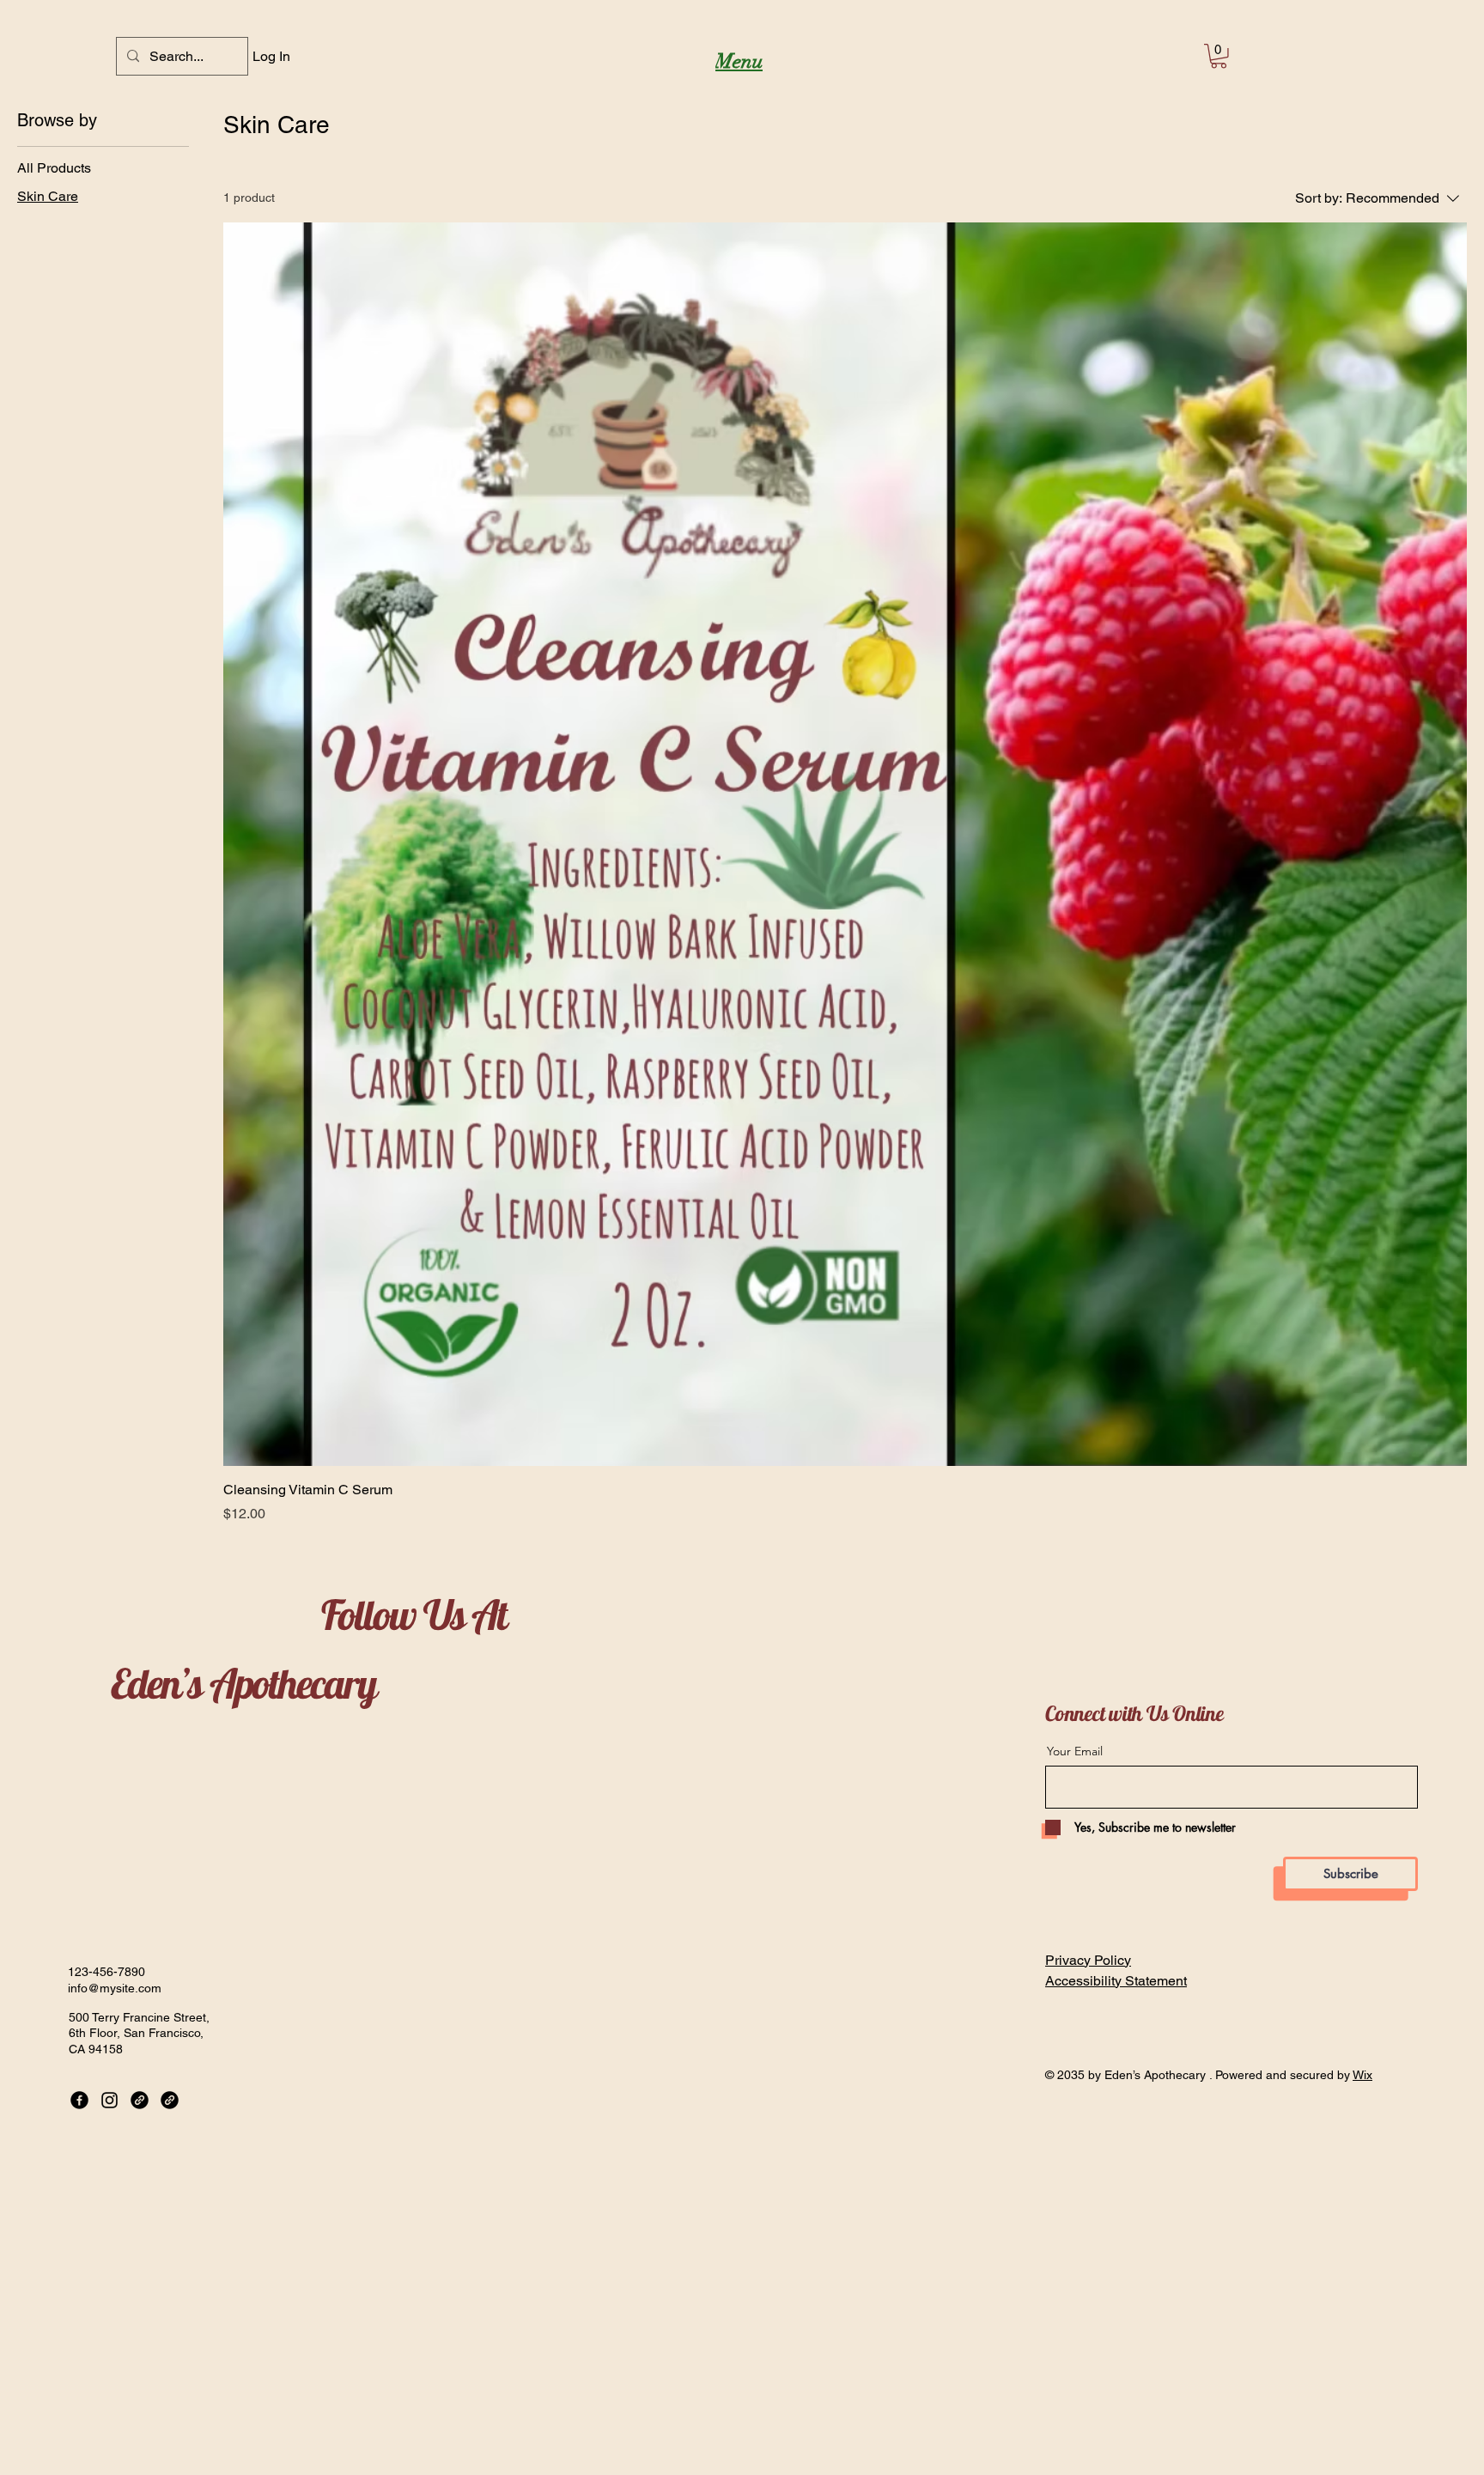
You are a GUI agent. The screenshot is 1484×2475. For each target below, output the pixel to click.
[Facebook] (79, 2100)
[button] (1219, 56)
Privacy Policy (1088, 1960)
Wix (1362, 2075)
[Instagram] (109, 2100)
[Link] (140, 2100)
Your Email (1075, 1751)
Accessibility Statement (1116, 1981)
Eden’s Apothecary (243, 1683)
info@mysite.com (115, 1988)
